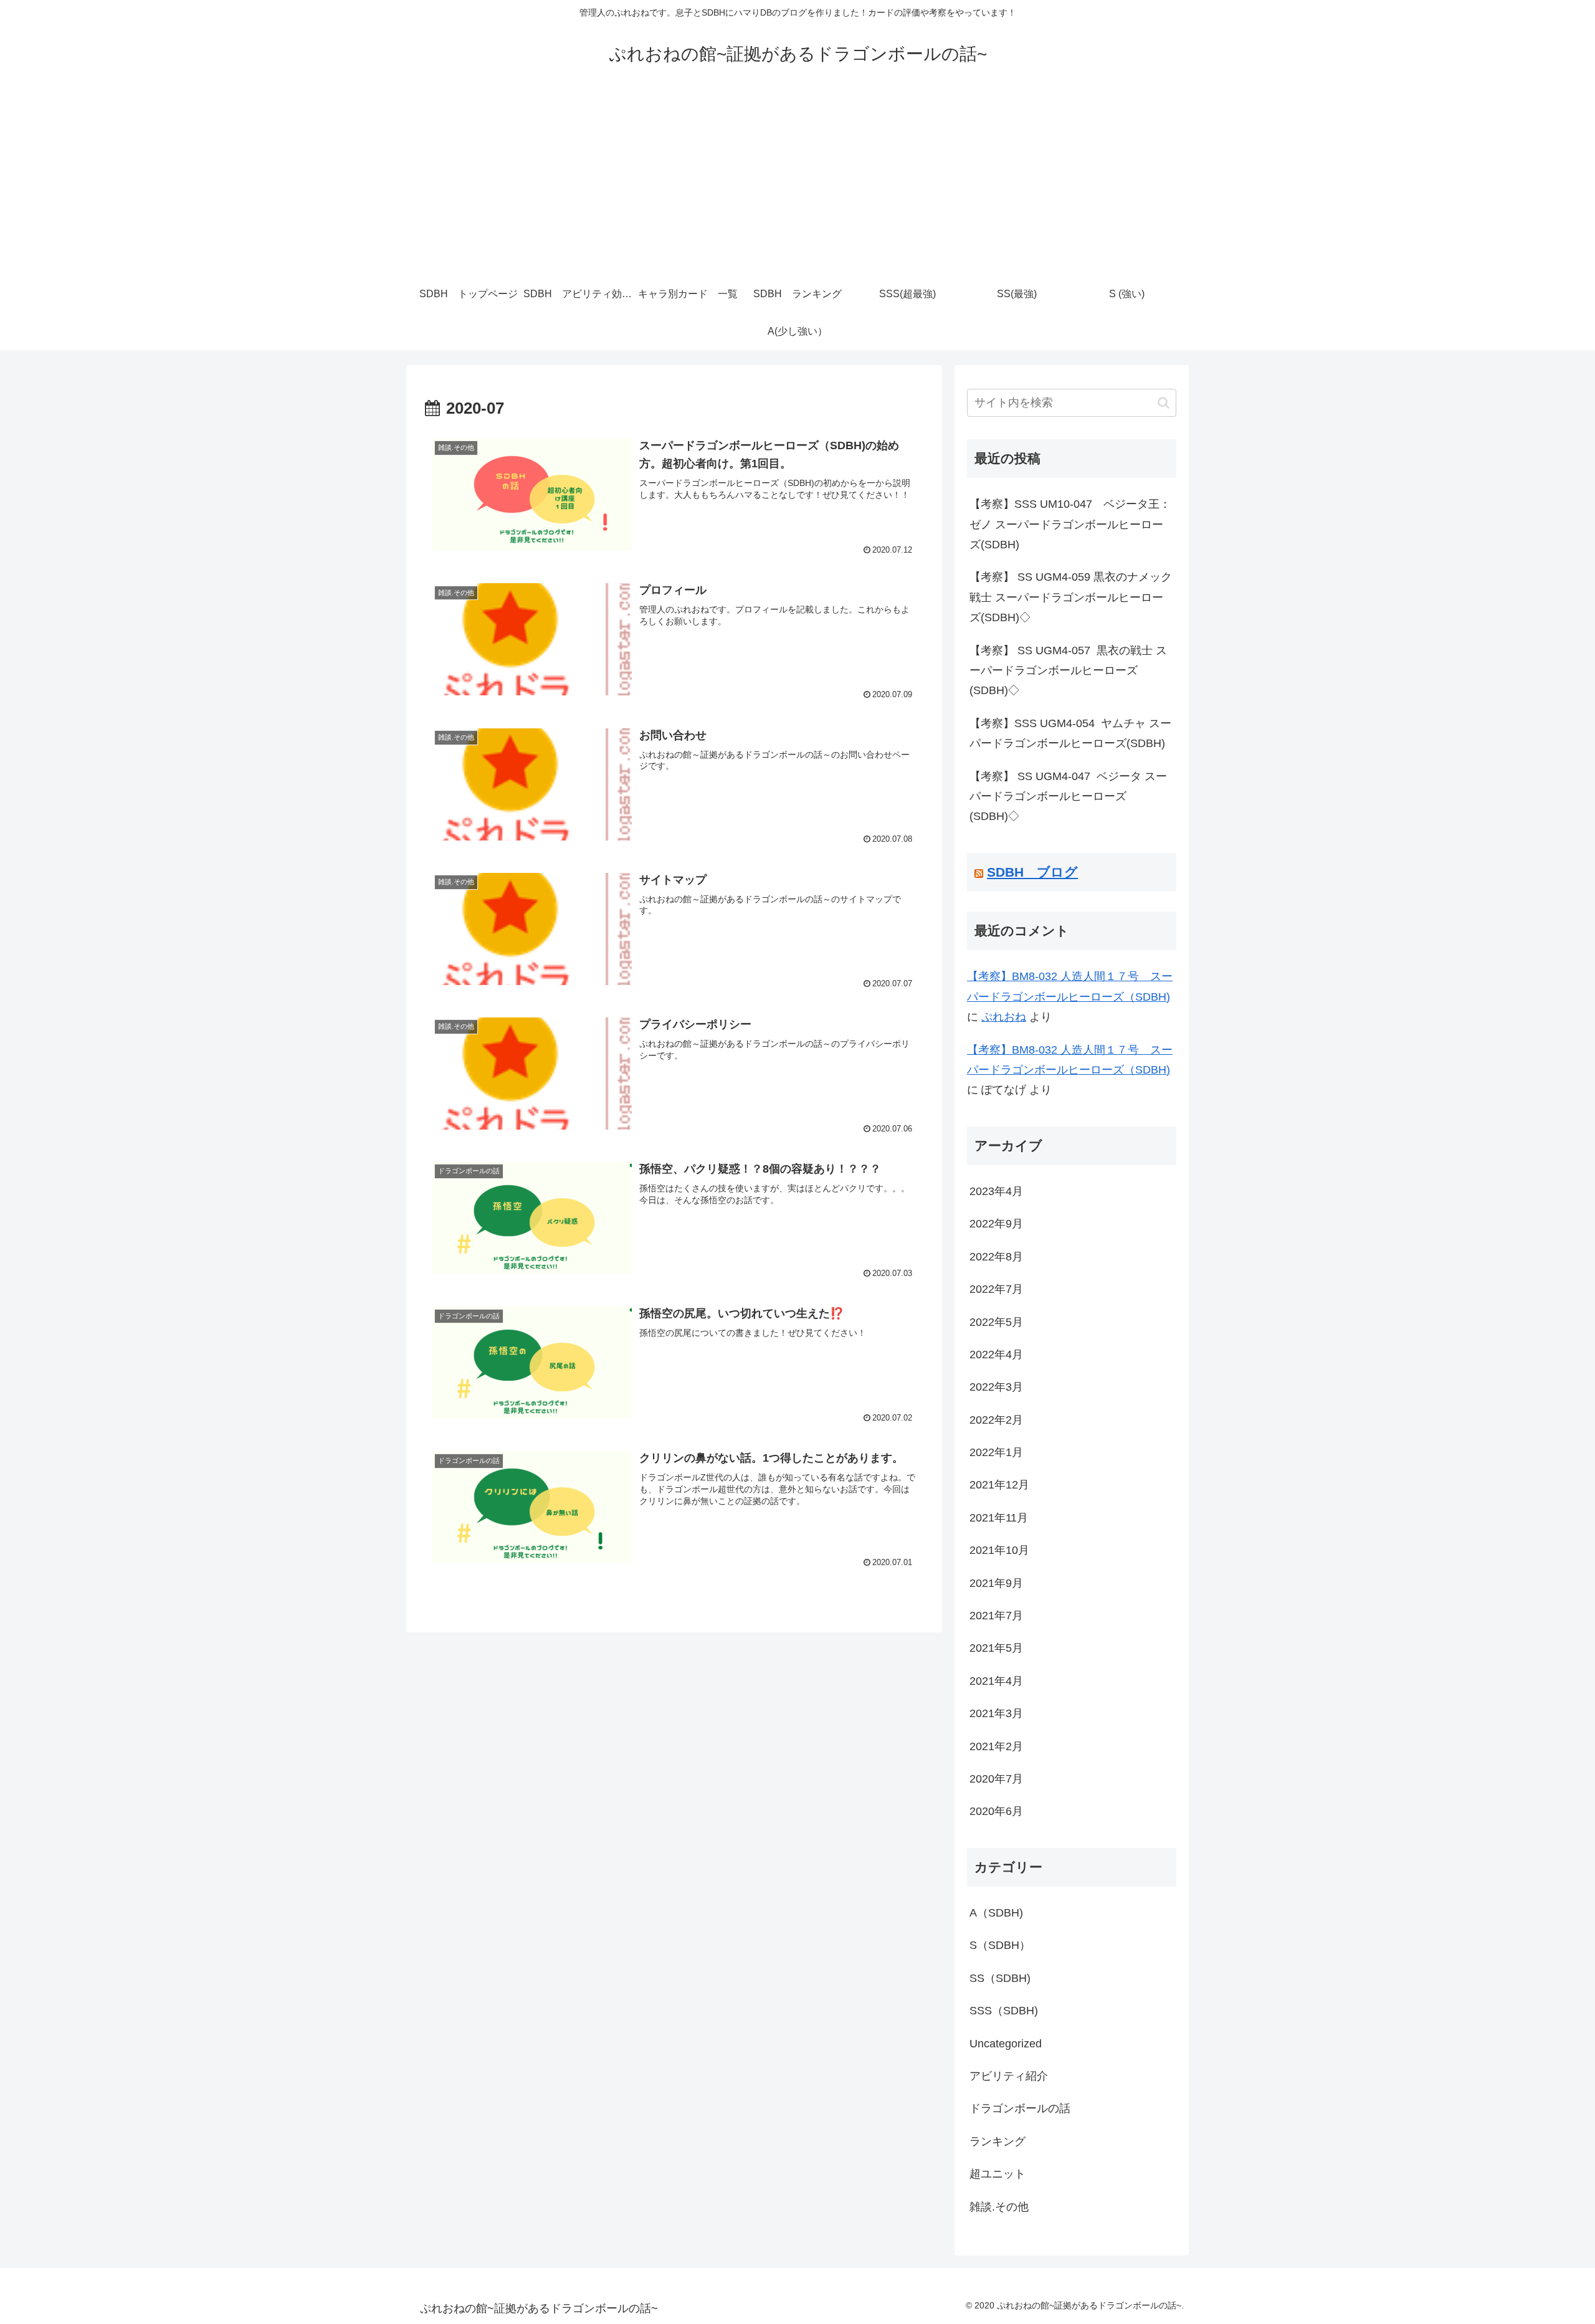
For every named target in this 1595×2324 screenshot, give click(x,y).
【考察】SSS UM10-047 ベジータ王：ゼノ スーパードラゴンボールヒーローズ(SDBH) (1070, 524)
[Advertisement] (797, 182)
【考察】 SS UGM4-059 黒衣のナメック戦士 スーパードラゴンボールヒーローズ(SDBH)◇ (1071, 597)
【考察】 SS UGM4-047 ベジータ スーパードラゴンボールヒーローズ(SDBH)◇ (1068, 797)
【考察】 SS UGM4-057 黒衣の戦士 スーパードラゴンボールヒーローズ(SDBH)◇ (1068, 671)
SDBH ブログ (1032, 872)
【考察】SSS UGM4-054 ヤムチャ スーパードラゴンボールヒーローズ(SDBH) (1070, 733)
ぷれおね (1004, 1017)
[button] (1164, 403)
